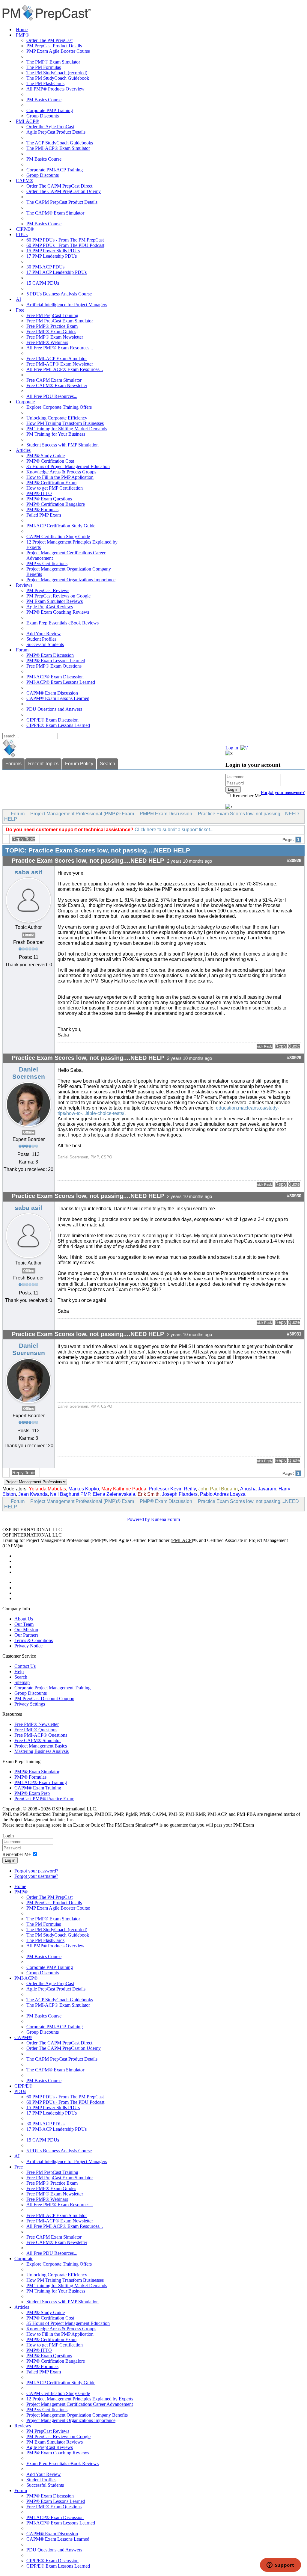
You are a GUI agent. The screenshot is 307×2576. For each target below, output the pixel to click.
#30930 (294, 1196)
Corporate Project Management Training (52, 1688)
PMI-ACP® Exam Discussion (55, 677)
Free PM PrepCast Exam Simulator (60, 321)
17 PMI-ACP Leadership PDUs (57, 272)
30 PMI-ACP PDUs (45, 267)
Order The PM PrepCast (49, 40)
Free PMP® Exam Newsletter (55, 337)
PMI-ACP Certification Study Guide (61, 526)
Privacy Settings (30, 1704)
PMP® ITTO (39, 493)
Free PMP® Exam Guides (51, 332)
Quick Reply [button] (265, 1046)
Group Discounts (43, 116)
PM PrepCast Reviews (48, 590)
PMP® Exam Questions (49, 499)
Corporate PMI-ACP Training (55, 170)
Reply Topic (24, 839)
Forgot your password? (36, 1871)
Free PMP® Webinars (47, 342)
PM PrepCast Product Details (54, 46)
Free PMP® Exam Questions (54, 666)
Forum (22, 650)
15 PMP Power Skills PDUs (53, 251)
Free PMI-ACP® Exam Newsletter (60, 364)
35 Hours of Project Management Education (68, 466)
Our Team (24, 1624)
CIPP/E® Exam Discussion (52, 720)
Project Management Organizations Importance (71, 580)
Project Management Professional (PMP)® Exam (82, 814)
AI (18, 299)
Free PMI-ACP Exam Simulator (57, 359)
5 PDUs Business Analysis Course (59, 294)
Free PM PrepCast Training (52, 315)
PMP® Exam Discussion (50, 655)
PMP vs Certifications (47, 563)
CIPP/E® (25, 229)
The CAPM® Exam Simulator (55, 213)
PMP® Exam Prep (32, 1793)
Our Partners (26, 1635)
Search (107, 764)
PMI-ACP (182, 1540)
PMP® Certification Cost (50, 461)
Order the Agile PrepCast (50, 127)
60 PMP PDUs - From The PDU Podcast (65, 245)
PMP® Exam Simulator (37, 1772)
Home (22, 30)
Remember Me (246, 796)
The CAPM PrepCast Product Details (62, 202)
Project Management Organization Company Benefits (77, 2415)
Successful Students (45, 644)
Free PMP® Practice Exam (52, 326)
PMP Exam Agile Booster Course (58, 51)
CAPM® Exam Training (38, 1788)
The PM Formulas (44, 67)
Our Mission (26, 1630)
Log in (10, 1860)
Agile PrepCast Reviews (50, 607)
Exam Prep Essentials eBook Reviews (63, 623)
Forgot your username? (283, 792)
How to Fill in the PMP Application (60, 477)
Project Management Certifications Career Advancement (80, 2404)
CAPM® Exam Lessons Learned (58, 698)
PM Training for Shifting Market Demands (67, 429)
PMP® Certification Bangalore (56, 504)
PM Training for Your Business (56, 434)
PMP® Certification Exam (51, 483)
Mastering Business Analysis (42, 1751)
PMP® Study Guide (46, 456)
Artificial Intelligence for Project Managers (67, 305)
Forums (13, 764)
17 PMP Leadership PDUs (52, 256)
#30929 (294, 1058)
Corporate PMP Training (50, 110)
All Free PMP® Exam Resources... (60, 348)
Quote (294, 1046)
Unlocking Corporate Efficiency (57, 418)
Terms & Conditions (34, 1640)
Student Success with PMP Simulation (63, 445)
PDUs (22, 234)
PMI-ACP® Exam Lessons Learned (61, 682)
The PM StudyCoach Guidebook (58, 78)
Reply (281, 1046)
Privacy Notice (28, 1646)
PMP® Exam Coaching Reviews (58, 612)
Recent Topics (43, 764)
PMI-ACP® (27, 121)
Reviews (24, 585)
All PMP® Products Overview (55, 89)
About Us (24, 1619)
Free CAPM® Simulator (38, 1740)
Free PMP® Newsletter (37, 1724)
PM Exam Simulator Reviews (55, 601)
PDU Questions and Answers (54, 709)
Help (19, 1672)
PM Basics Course (44, 100)
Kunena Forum (165, 1519)
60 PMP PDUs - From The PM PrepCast (65, 240)
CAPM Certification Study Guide (58, 537)
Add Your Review (44, 634)
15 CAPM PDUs (43, 283)
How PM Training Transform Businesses (65, 423)
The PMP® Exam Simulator (53, 62)
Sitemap (22, 1682)
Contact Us (25, 1666)
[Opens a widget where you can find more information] (280, 2566)
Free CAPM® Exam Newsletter (57, 385)
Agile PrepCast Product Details (56, 132)
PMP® (22, 35)
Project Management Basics (41, 1746)
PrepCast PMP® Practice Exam (44, 1799)
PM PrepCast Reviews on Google (58, 596)
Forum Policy (79, 764)
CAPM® (25, 181)
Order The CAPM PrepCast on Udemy (64, 191)
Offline (29, 935)
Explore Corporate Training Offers (59, 407)
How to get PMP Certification (55, 488)
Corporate (25, 402)
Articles (23, 450)
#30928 (294, 861)
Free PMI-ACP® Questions (41, 1735)
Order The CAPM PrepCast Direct (59, 186)
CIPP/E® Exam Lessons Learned (58, 725)
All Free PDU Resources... (52, 396)
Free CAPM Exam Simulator (54, 380)
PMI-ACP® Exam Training (41, 1782)
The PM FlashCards (45, 83)
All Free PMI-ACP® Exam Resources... (65, 369)
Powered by (139, 1519)
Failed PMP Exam (44, 515)
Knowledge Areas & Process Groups (61, 472)
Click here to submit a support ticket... (174, 830)
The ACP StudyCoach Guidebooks (60, 143)
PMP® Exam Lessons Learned (56, 661)
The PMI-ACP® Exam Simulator (58, 148)
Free (20, 310)
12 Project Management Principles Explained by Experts (80, 2399)
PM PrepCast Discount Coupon (44, 1699)
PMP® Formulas (42, 510)
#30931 (294, 1334)
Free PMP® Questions (36, 1730)
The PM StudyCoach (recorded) (57, 73)
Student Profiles (41, 639)
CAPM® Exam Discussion (52, 693)
